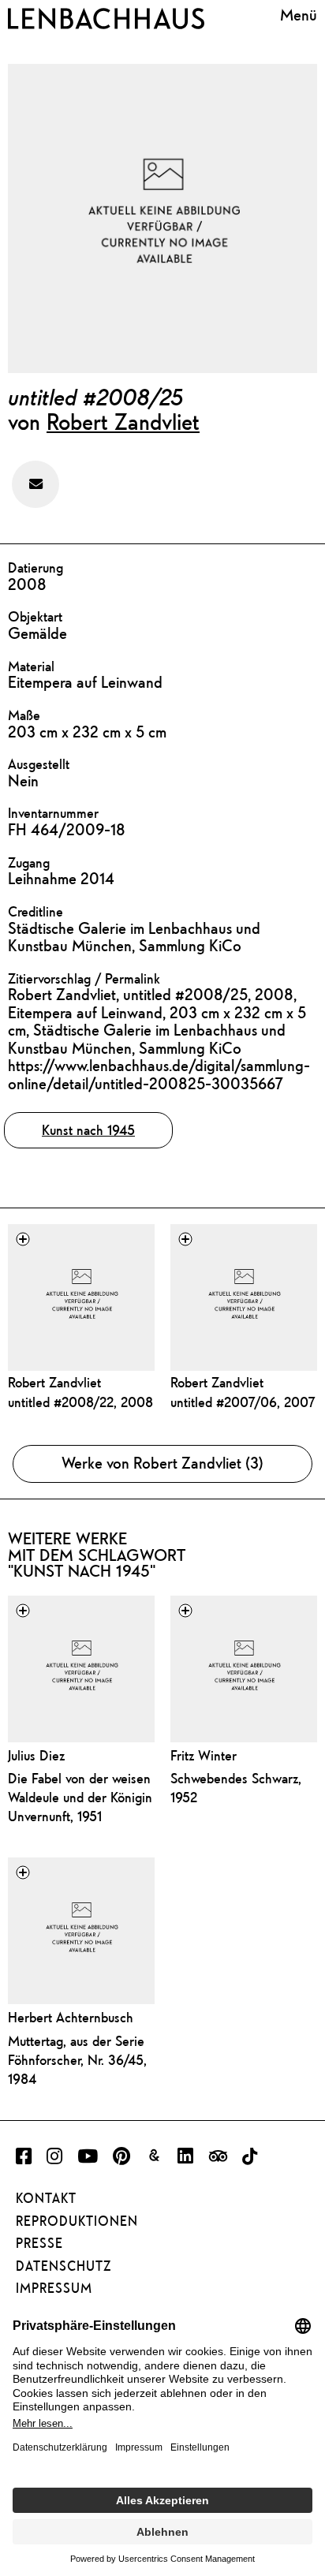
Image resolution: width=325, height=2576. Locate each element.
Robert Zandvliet (123, 421)
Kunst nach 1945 (88, 1130)
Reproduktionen (77, 2221)
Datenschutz (64, 2266)
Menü (299, 16)
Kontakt (46, 2198)
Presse (39, 2243)
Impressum (54, 2288)
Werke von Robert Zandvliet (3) (162, 1463)
